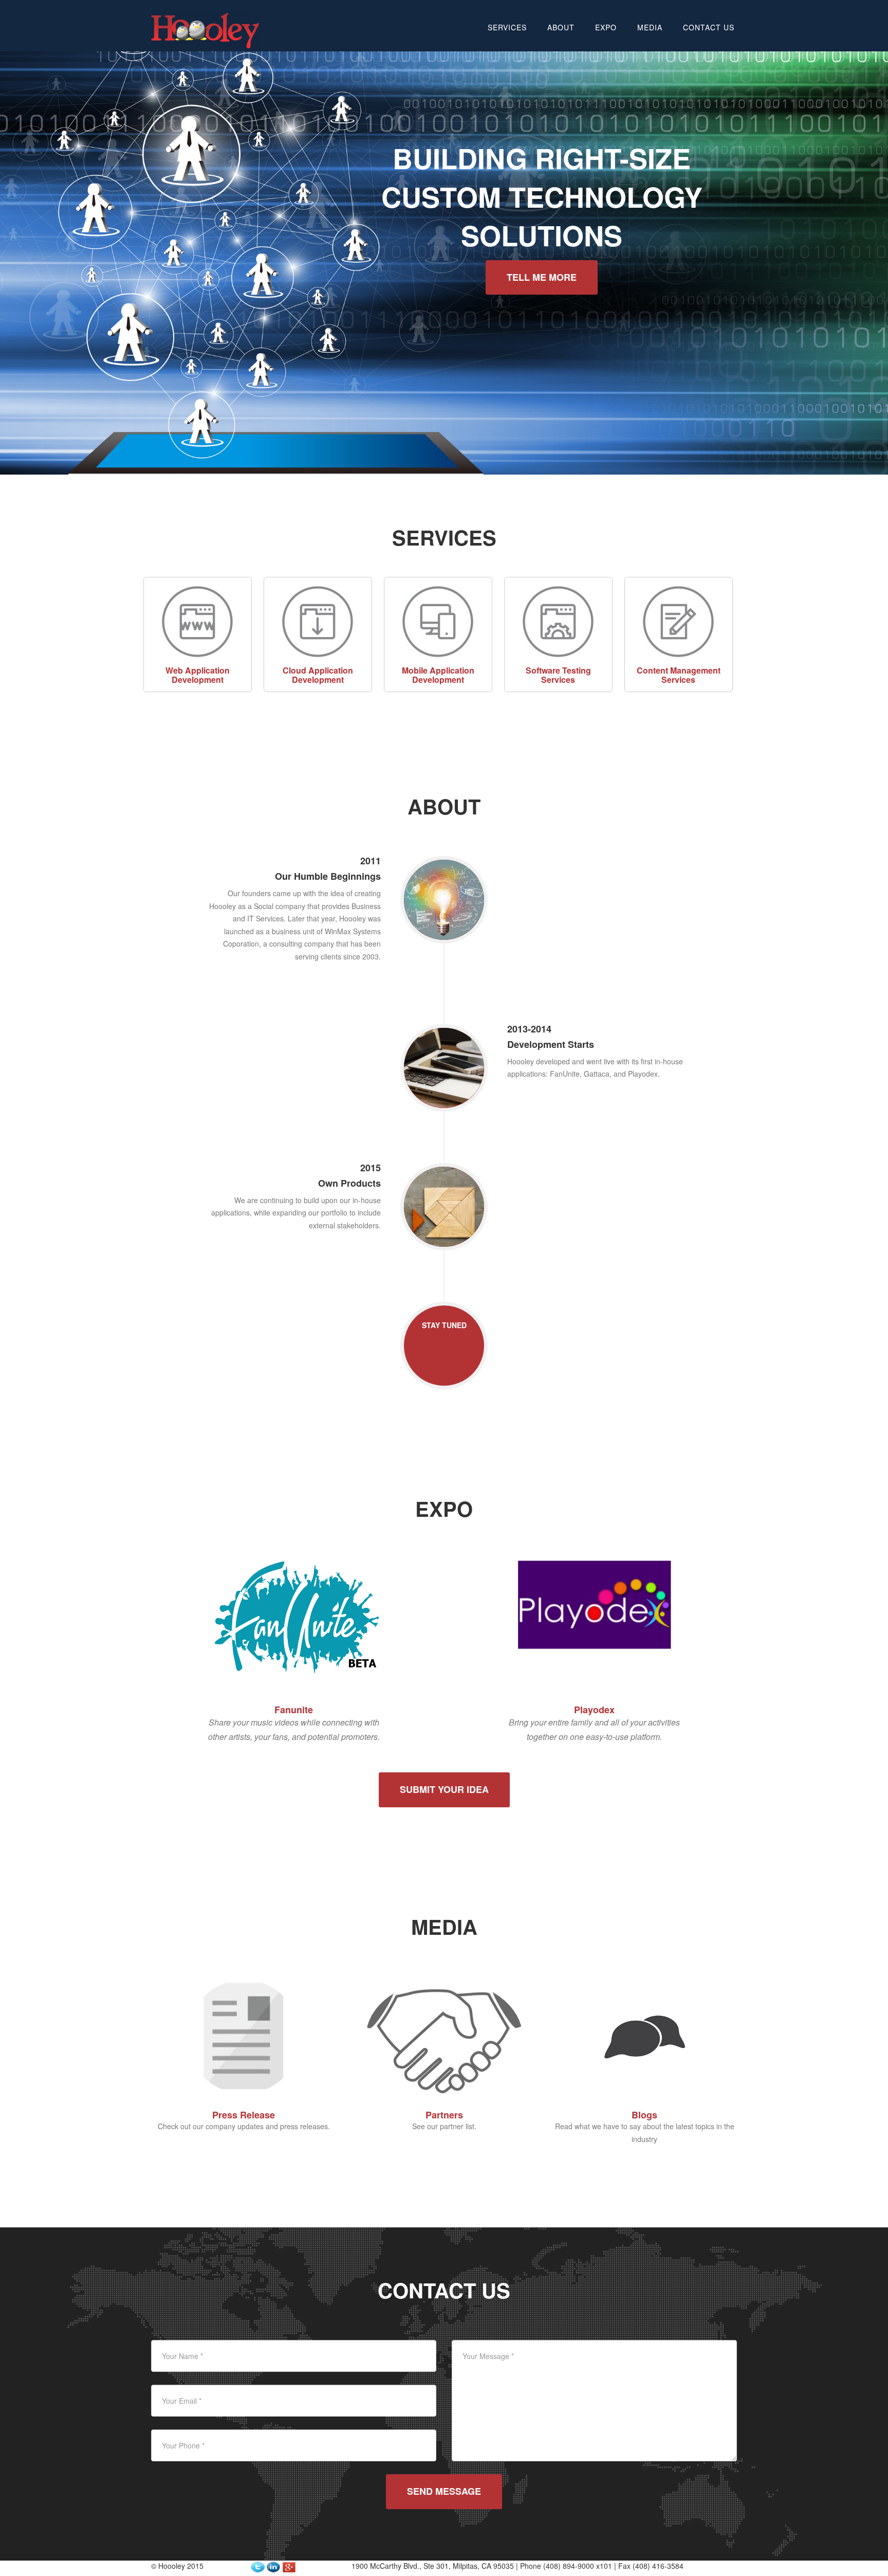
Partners (444, 2115)
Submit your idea (444, 1789)
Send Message (444, 2491)
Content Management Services (679, 675)
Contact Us (709, 27)
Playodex (594, 1710)
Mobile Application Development (438, 675)
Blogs (644, 2115)
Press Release (244, 2115)
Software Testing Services (558, 675)
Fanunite (294, 1710)
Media (650, 27)
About (561, 27)
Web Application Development (198, 675)
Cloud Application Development (318, 675)
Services (507, 27)
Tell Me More (542, 277)
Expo (606, 27)
